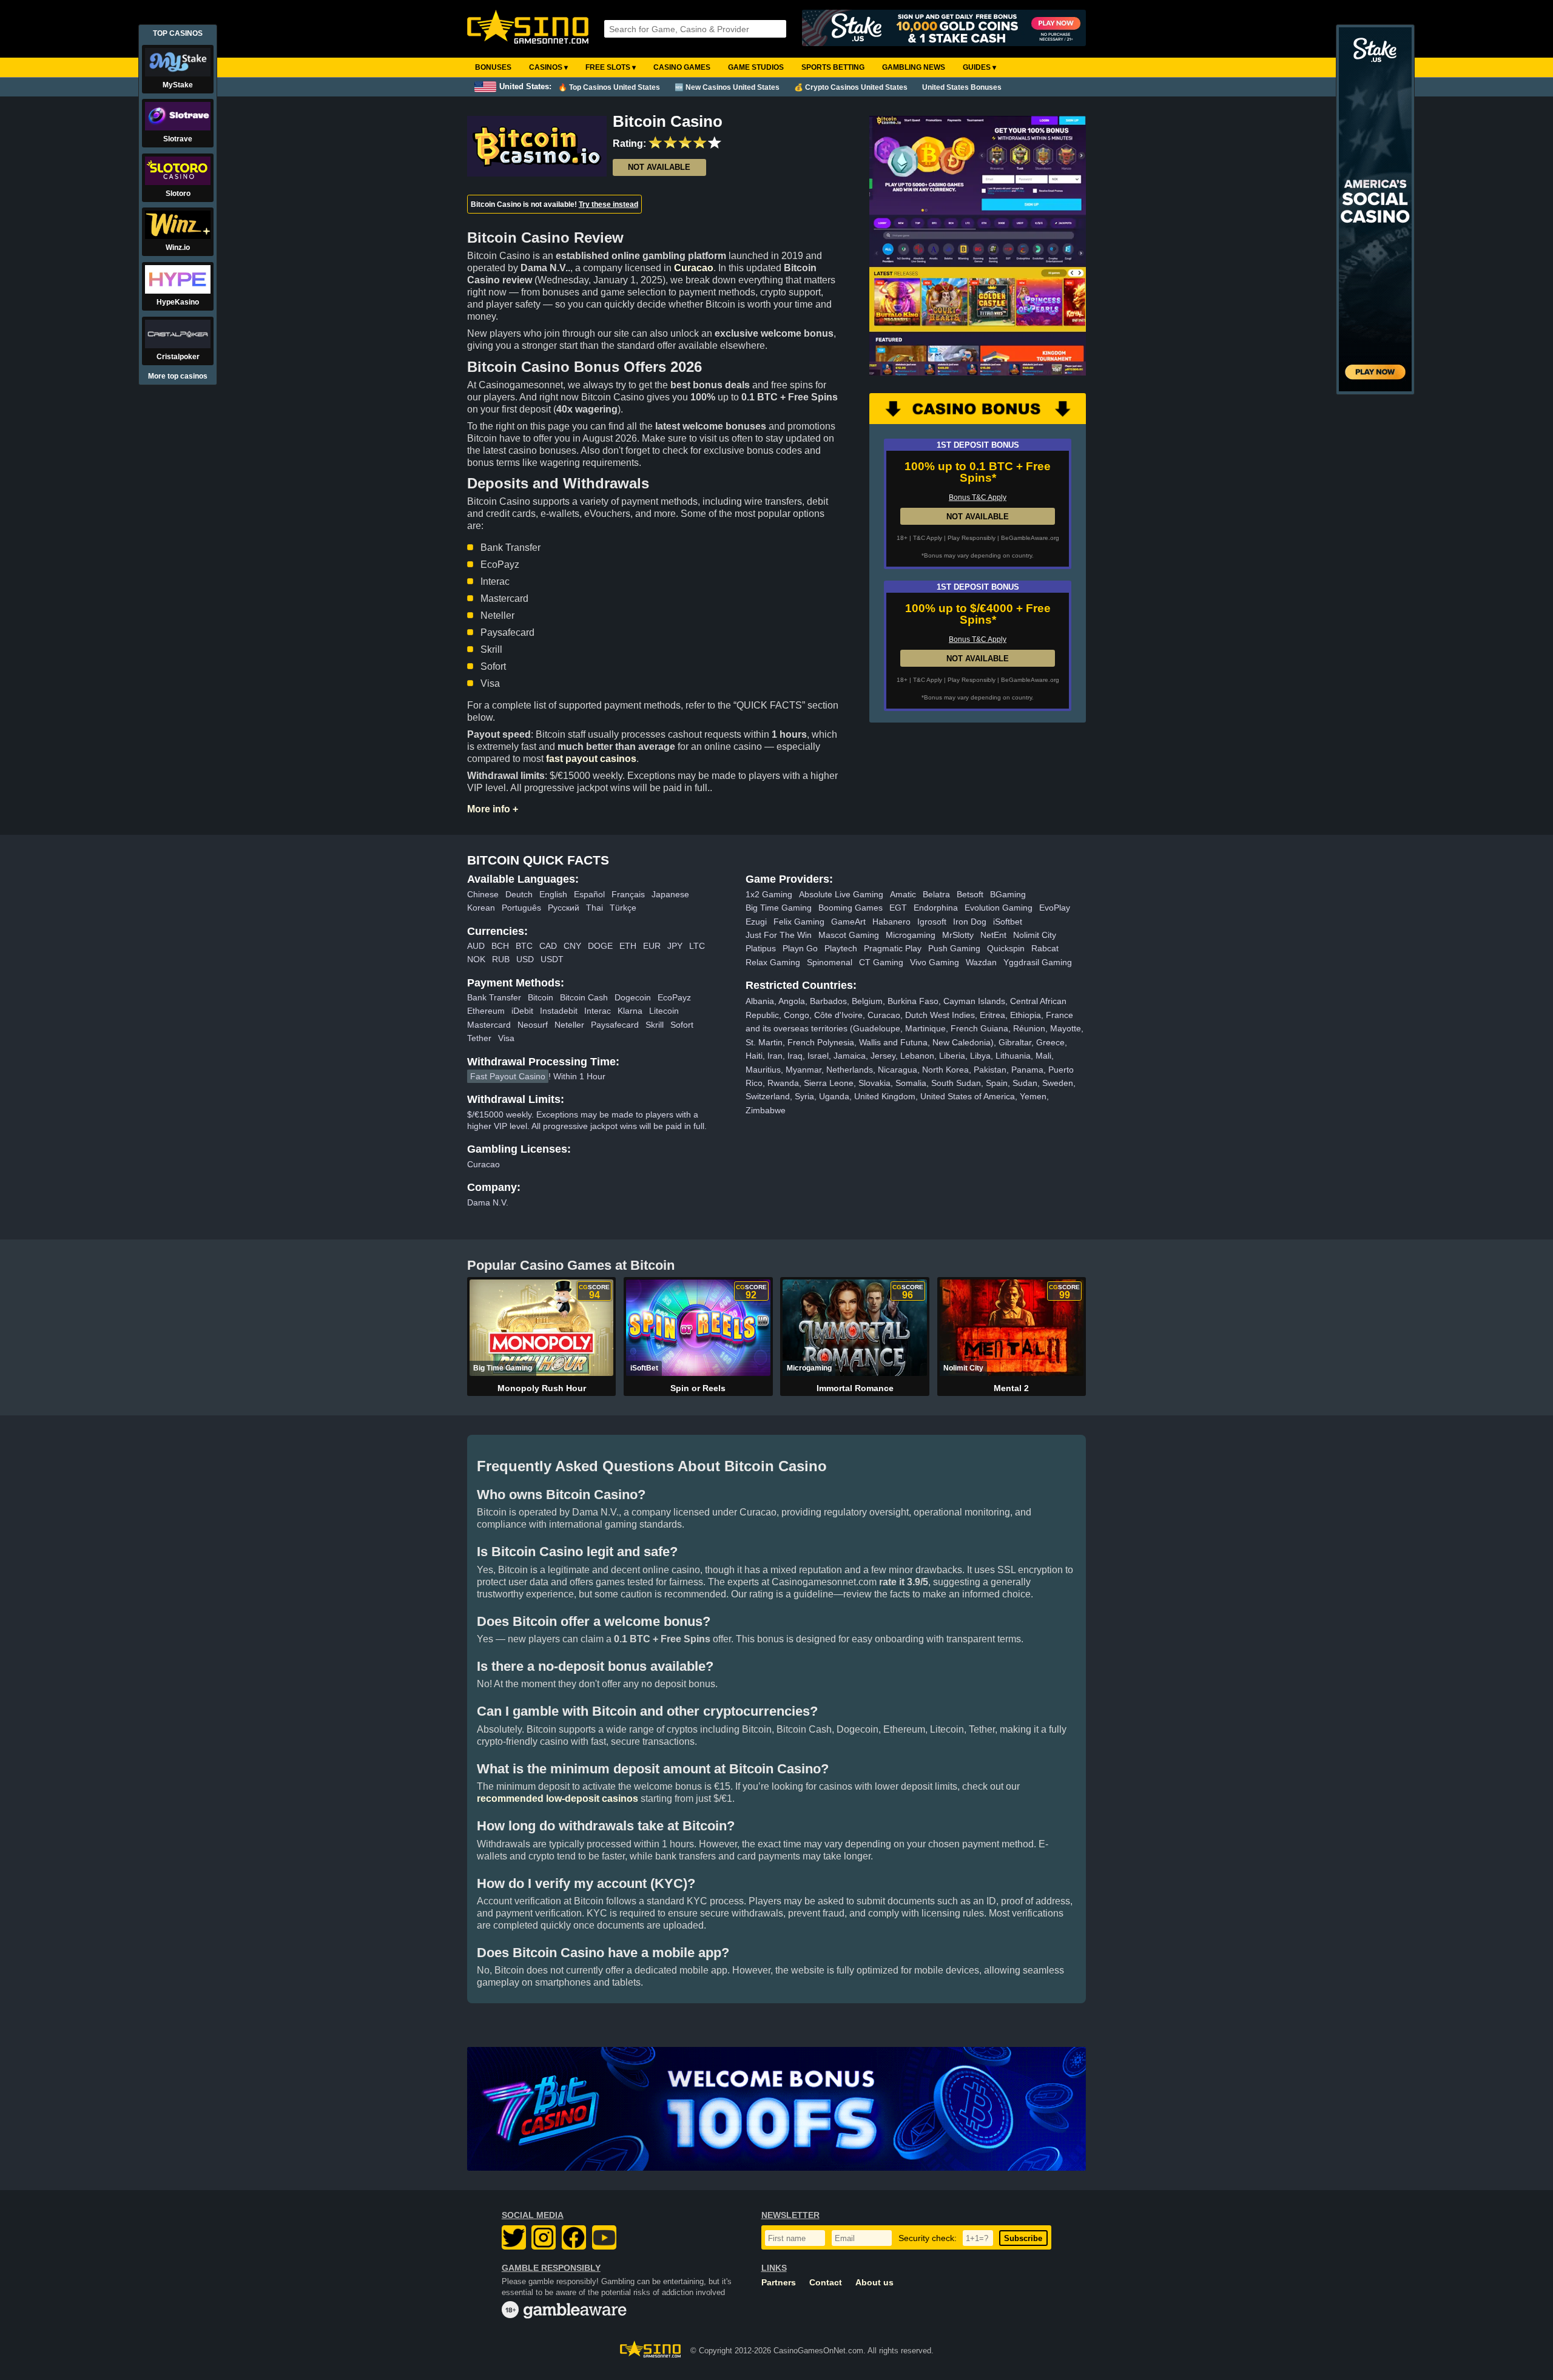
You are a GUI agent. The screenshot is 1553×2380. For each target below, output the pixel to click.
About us (874, 2283)
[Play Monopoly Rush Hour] (541, 1327)
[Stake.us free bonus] (944, 29)
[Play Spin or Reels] (698, 1327)
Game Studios (756, 67)
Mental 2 (1011, 1388)
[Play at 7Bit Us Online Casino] (776, 2109)
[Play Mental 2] (1012, 1327)
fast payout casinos (591, 759)
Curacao (694, 268)
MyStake (178, 85)
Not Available (659, 167)
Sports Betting (833, 67)
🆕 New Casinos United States (727, 87)
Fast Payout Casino (508, 1076)
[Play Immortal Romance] (854, 1327)
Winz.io (178, 248)
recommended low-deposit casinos (558, 1798)
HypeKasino (178, 302)
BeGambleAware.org (1030, 538)
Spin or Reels (698, 1388)
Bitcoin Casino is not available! (554, 204)
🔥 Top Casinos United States (609, 87)
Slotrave (178, 139)
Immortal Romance (855, 1388)
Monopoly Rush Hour (542, 1388)
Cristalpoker (178, 357)
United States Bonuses (962, 87)
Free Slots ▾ (611, 67)
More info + (493, 809)
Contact (826, 2283)
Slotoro (178, 194)
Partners (779, 2283)
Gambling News (914, 67)
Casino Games (682, 67)
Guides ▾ (979, 67)
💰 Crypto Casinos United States (851, 87)
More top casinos (178, 376)
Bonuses (493, 67)
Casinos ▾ (548, 67)
